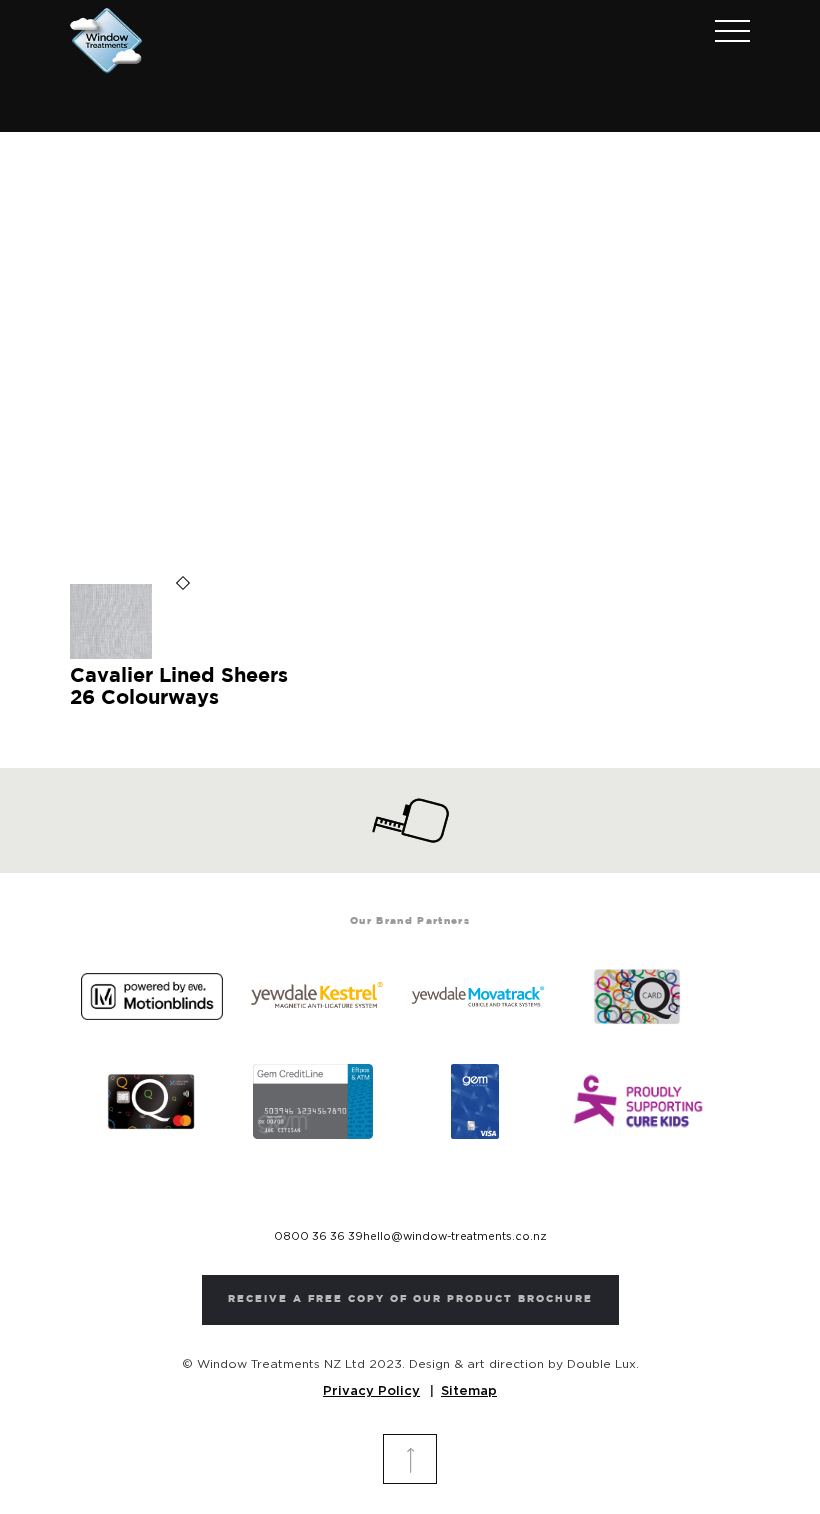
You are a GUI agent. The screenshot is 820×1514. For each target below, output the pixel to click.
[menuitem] (722, 33)
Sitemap (469, 1391)
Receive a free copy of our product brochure (410, 1299)
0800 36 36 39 (318, 1236)
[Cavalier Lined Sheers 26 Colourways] (111, 655)
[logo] (106, 41)
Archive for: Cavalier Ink (410, 316)
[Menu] (722, 33)
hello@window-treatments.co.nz (455, 1236)
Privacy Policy (371, 1391)
